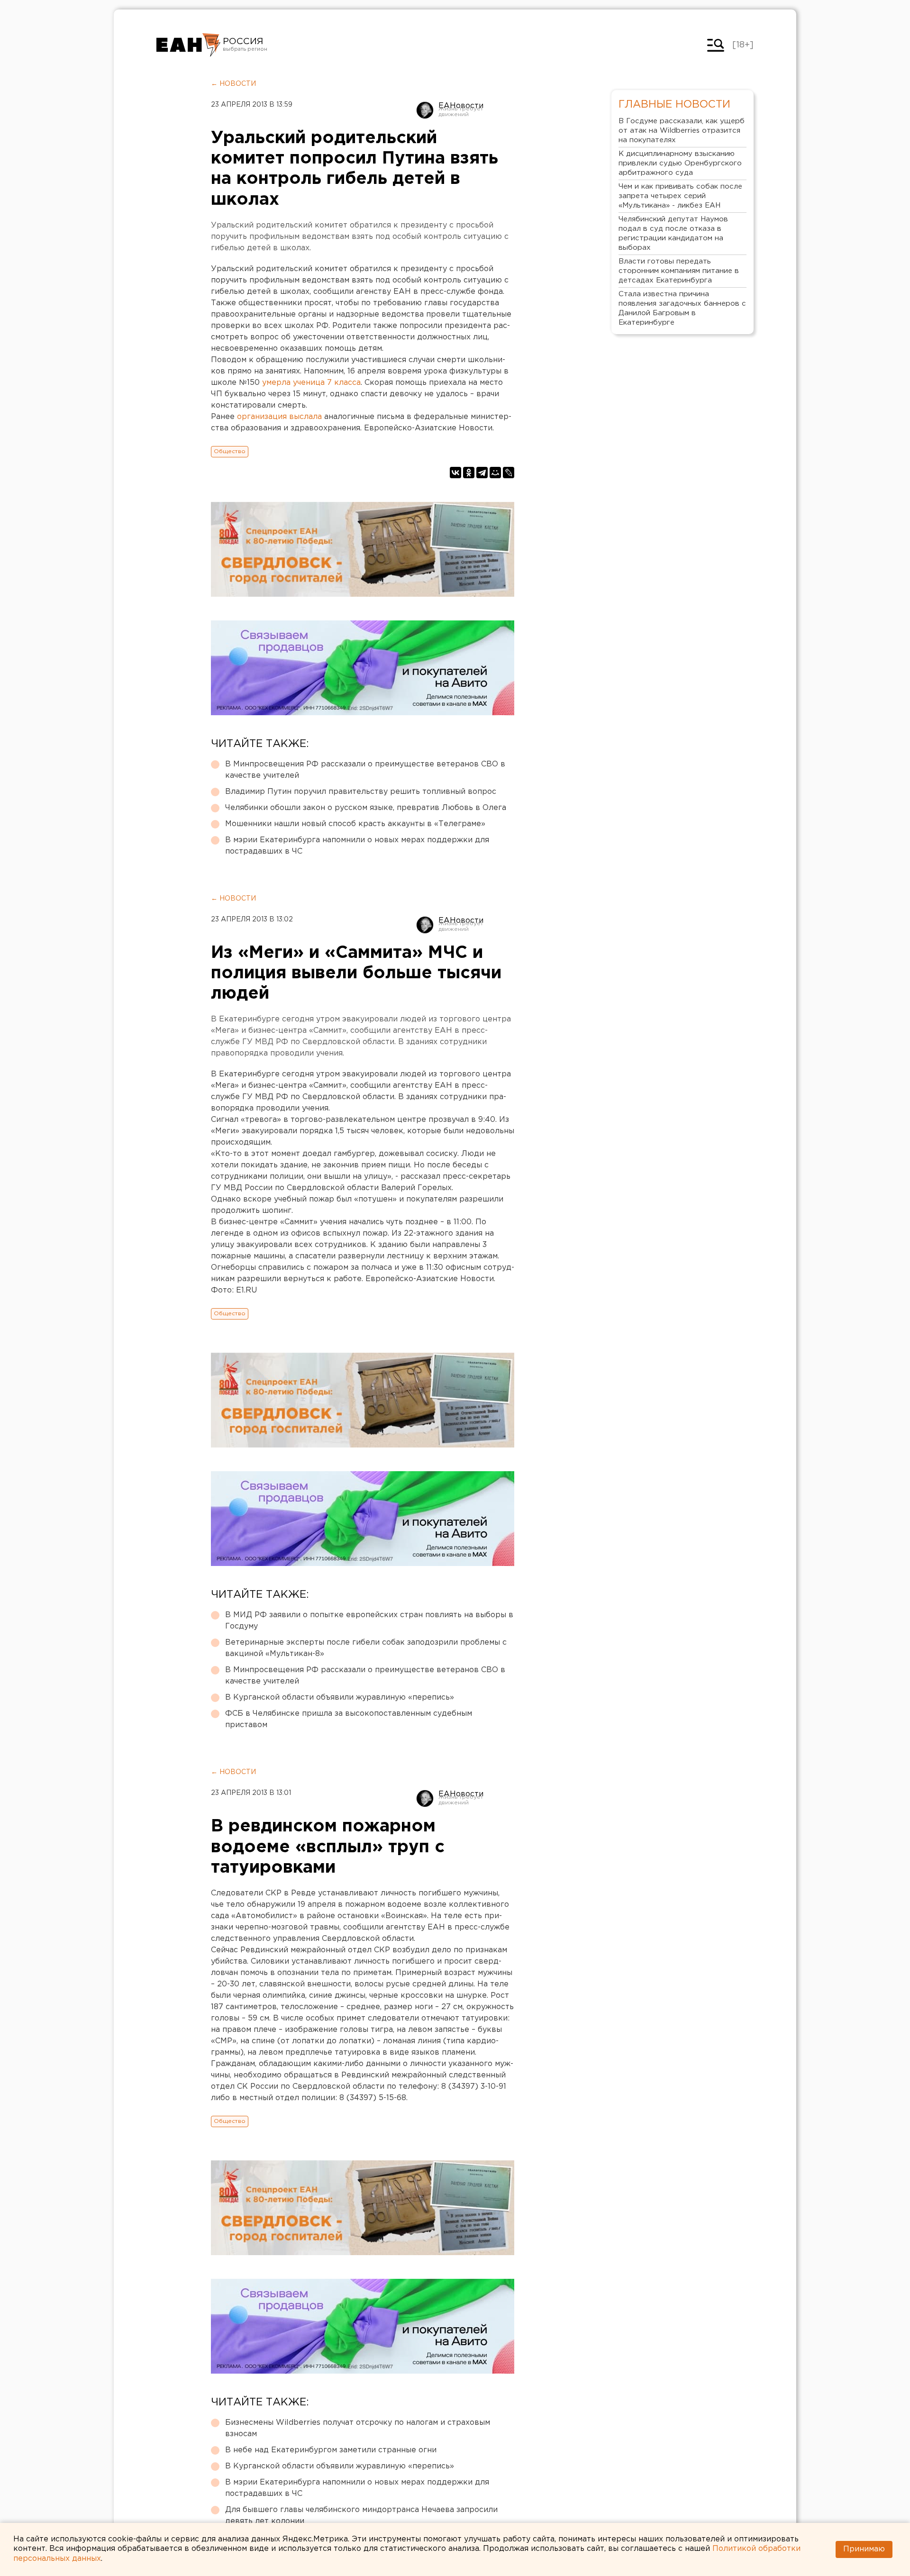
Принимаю (864, 2549)
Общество (230, 451)
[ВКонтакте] (455, 473)
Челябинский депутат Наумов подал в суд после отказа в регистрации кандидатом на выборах (673, 233)
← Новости (233, 84)
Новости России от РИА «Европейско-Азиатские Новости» (188, 45)
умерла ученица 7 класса (311, 383)
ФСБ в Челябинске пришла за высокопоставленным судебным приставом (349, 1719)
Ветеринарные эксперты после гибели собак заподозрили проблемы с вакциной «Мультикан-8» (366, 1648)
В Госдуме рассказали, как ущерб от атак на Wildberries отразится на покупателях (682, 131)
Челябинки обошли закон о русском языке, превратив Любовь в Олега (366, 808)
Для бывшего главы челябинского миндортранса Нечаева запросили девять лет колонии (361, 2516)
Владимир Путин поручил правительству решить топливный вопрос (361, 792)
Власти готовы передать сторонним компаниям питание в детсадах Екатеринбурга (679, 271)
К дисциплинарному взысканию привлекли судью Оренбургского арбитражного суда (680, 163)
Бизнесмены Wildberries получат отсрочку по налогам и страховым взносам (358, 2428)
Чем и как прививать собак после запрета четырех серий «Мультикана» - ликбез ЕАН (680, 196)
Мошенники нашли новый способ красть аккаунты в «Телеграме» (355, 824)
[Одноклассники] (469, 473)
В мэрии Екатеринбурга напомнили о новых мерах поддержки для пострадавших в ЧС (357, 846)
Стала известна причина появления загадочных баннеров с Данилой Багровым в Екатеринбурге (682, 308)
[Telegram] (482, 473)
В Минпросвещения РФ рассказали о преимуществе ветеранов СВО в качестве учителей (365, 770)
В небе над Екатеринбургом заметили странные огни (331, 2450)
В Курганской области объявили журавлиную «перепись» (340, 1698)
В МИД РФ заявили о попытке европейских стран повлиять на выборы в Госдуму (369, 1621)
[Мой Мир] (495, 473)
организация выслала (279, 417)
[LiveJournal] (509, 473)
